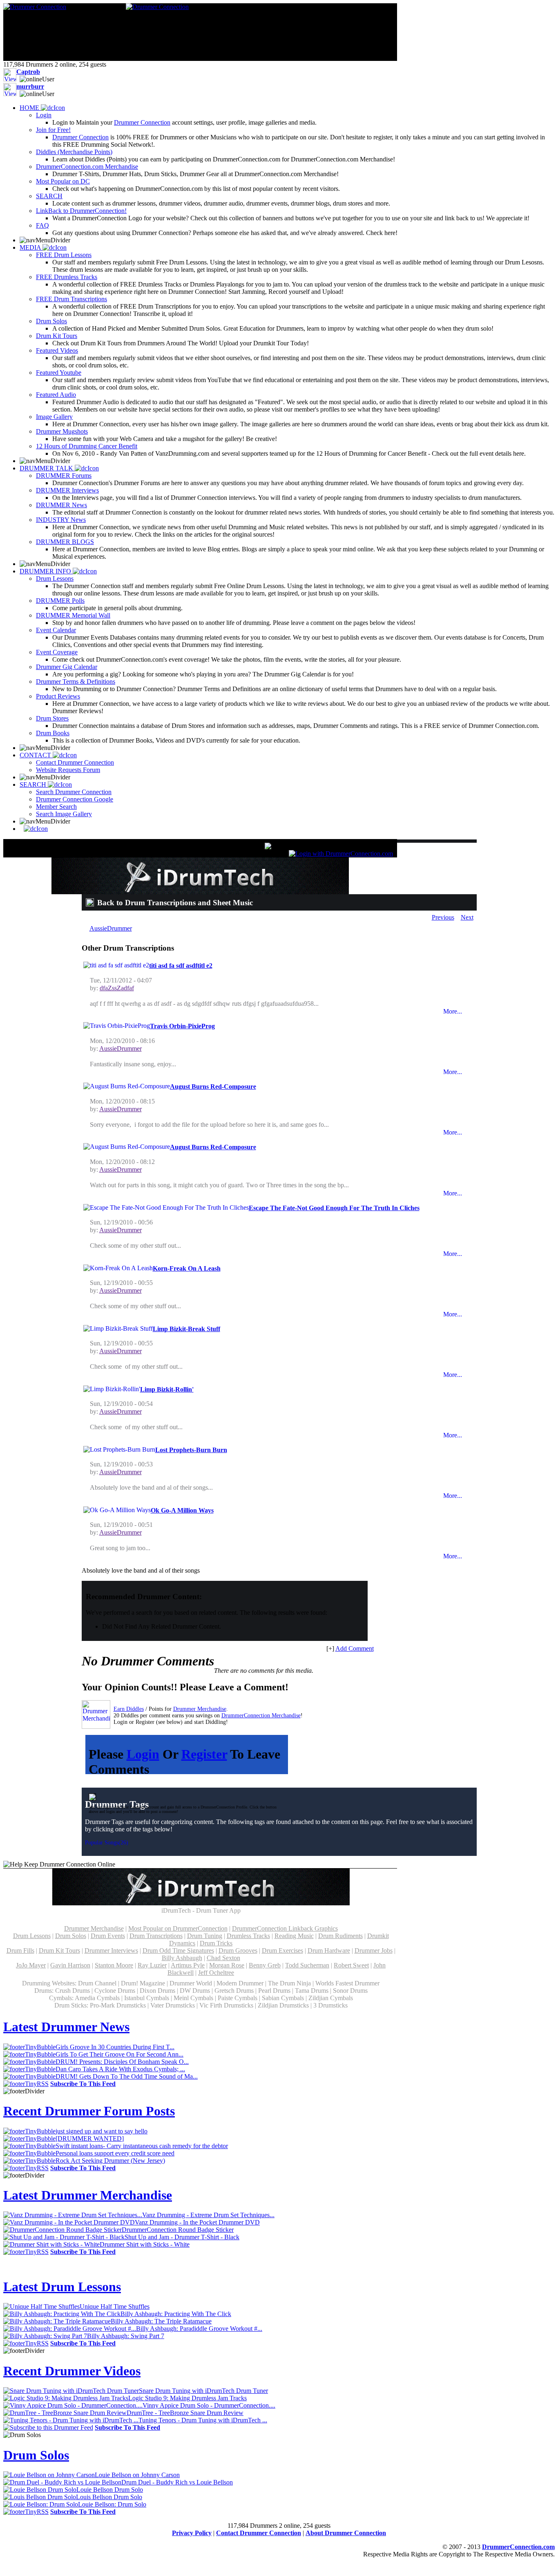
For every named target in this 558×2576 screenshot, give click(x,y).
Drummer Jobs (374, 1950)
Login (44, 115)
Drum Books (53, 733)
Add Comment (355, 1648)
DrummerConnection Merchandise (261, 1715)
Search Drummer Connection (74, 792)
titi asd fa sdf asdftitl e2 (181, 966)
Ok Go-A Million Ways (182, 1510)
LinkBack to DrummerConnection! (81, 211)
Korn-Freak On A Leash (187, 1268)
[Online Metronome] (34, 829)
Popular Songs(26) (107, 1843)
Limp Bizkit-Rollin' (167, 1389)
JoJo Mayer (31, 1965)
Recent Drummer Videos (72, 2371)
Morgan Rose (227, 1965)
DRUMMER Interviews (67, 490)
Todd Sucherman (307, 1965)
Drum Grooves (238, 1950)
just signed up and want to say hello (102, 2131)
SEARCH (49, 196)
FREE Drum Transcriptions (71, 299)
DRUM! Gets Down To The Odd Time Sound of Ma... (127, 2076)
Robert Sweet (351, 1965)
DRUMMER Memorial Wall (73, 615)
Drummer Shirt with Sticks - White (145, 2244)
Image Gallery (54, 417)
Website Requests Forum (68, 770)
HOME (30, 108)
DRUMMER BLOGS (65, 542)
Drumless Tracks (248, 1936)
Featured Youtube (59, 373)
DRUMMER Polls (60, 601)
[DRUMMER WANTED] (90, 2138)
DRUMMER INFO (46, 571)
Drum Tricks (216, 1943)
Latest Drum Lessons (62, 2287)
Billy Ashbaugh (182, 1958)
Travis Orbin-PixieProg (182, 1026)
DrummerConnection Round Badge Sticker (178, 2230)
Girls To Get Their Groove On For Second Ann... (119, 2054)
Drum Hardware (329, 1950)
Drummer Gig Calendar (67, 667)
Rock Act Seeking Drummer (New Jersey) (110, 2161)
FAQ (42, 225)
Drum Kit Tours (57, 336)
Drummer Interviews (111, 1950)
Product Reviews (58, 696)
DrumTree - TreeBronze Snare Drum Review (185, 2413)
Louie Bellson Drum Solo (110, 2490)
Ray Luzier (152, 1965)
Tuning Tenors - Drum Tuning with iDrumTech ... (203, 2420)
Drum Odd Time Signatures (178, 1950)
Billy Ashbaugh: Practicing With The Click (176, 2314)
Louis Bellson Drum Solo (109, 2497)
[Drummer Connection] (35, 7)
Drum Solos (51, 321)
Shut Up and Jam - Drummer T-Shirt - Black (182, 2237)
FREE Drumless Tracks (67, 277)
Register (204, 1754)
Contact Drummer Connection (75, 762)
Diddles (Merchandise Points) (74, 152)
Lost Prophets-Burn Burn (191, 1450)
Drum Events (108, 1936)
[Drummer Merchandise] (96, 1714)
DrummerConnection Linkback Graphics (285, 1928)
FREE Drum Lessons (64, 255)
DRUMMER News (61, 505)
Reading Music (294, 1936)
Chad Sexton (223, 1958)
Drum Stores (52, 718)
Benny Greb (265, 1965)
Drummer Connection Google (75, 799)
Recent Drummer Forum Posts (89, 2111)
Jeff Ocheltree (216, 1973)
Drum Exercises (282, 1950)
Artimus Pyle (188, 1965)
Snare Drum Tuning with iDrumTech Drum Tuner (203, 2391)
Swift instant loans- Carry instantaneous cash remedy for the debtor (142, 2146)
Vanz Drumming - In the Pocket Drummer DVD (197, 2222)
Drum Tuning (205, 1936)
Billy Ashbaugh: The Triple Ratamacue (161, 2321)
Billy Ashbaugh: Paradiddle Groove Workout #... (199, 2329)
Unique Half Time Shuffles (115, 2306)
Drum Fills (20, 1950)
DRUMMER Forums (64, 476)
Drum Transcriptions (156, 1936)
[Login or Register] (341, 854)
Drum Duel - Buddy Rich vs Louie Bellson (177, 2482)
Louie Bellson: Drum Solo (112, 2504)
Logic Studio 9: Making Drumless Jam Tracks (187, 2398)
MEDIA (31, 247)
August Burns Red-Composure (213, 1087)
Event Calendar (56, 630)
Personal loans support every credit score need (115, 2153)
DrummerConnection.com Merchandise (87, 167)
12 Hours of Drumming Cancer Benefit (87, 446)
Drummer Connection (142, 122)
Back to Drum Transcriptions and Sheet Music (175, 903)
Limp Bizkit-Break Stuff (186, 1329)
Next (467, 917)
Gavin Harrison (70, 1965)
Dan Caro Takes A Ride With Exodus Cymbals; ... (120, 2069)
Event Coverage (57, 652)
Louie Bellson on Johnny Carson (137, 2475)
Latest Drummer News (66, 2027)
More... (453, 1011)
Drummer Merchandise (200, 1709)
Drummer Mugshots (62, 431)
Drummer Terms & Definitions (76, 681)
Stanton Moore (114, 1965)
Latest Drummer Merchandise (88, 2195)
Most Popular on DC (63, 181)
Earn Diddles (129, 1709)
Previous (443, 917)
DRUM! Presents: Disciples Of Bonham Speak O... (122, 2062)
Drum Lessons (55, 579)
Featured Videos (57, 350)
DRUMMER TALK (47, 468)
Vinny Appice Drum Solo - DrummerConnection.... (209, 2405)
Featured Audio (56, 395)
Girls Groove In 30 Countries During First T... (115, 2047)
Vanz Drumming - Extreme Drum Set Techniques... (208, 2215)
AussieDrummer (111, 928)
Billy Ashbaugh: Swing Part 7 (126, 2336)
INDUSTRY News (61, 520)
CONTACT (36, 755)
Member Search (56, 807)
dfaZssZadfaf (117, 988)
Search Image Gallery (64, 814)
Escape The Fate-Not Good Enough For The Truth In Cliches (334, 1208)
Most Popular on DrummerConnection (178, 1928)
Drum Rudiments (340, 1936)
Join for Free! (53, 130)
